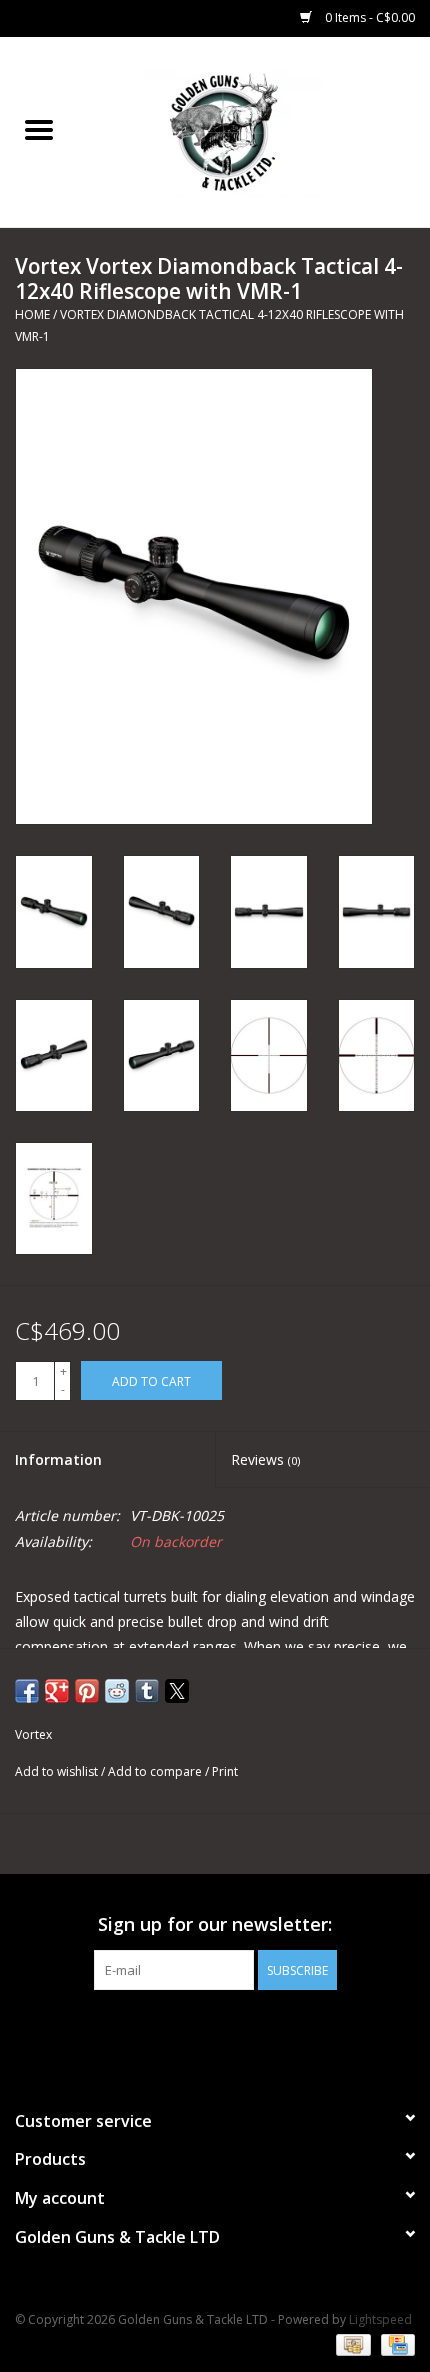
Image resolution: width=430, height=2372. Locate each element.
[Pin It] (87, 1691)
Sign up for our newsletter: (215, 1924)
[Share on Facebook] (27, 1691)
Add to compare (156, 1771)
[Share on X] (177, 1691)
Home (32, 314)
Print (225, 1771)
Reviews (265, 1459)
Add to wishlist (58, 1771)
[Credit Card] (394, 2344)
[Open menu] (39, 129)
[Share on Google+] (57, 1691)
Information (58, 1459)
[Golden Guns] (254, 130)
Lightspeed (380, 2319)
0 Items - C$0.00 (368, 17)
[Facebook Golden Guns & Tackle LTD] (215, 2031)
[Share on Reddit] (117, 1691)
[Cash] (351, 2344)
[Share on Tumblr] (147, 1691)
